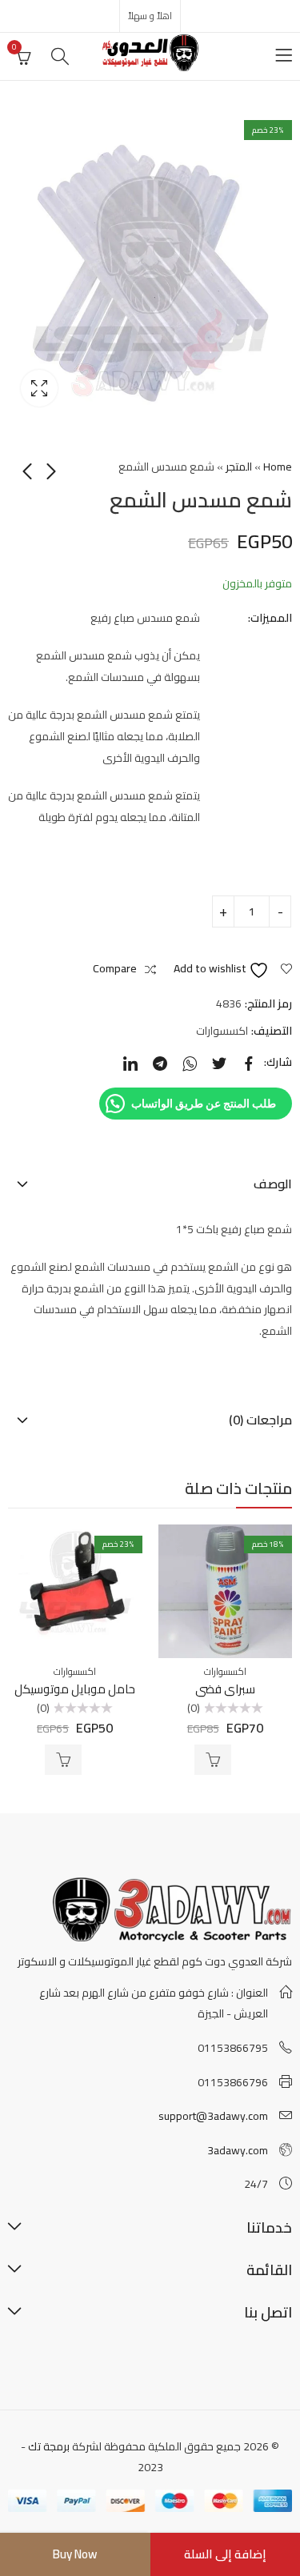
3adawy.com (238, 2150)
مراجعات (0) (260, 1420)
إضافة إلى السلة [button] (213, 1760)
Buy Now (75, 2554)
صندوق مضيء (39, 388)
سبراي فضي (225, 1689)
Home (278, 467)
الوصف (273, 1184)
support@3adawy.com (213, 2116)
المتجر (239, 467)
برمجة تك (49, 2446)
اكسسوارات (222, 1031)
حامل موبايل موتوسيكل (75, 1689)
